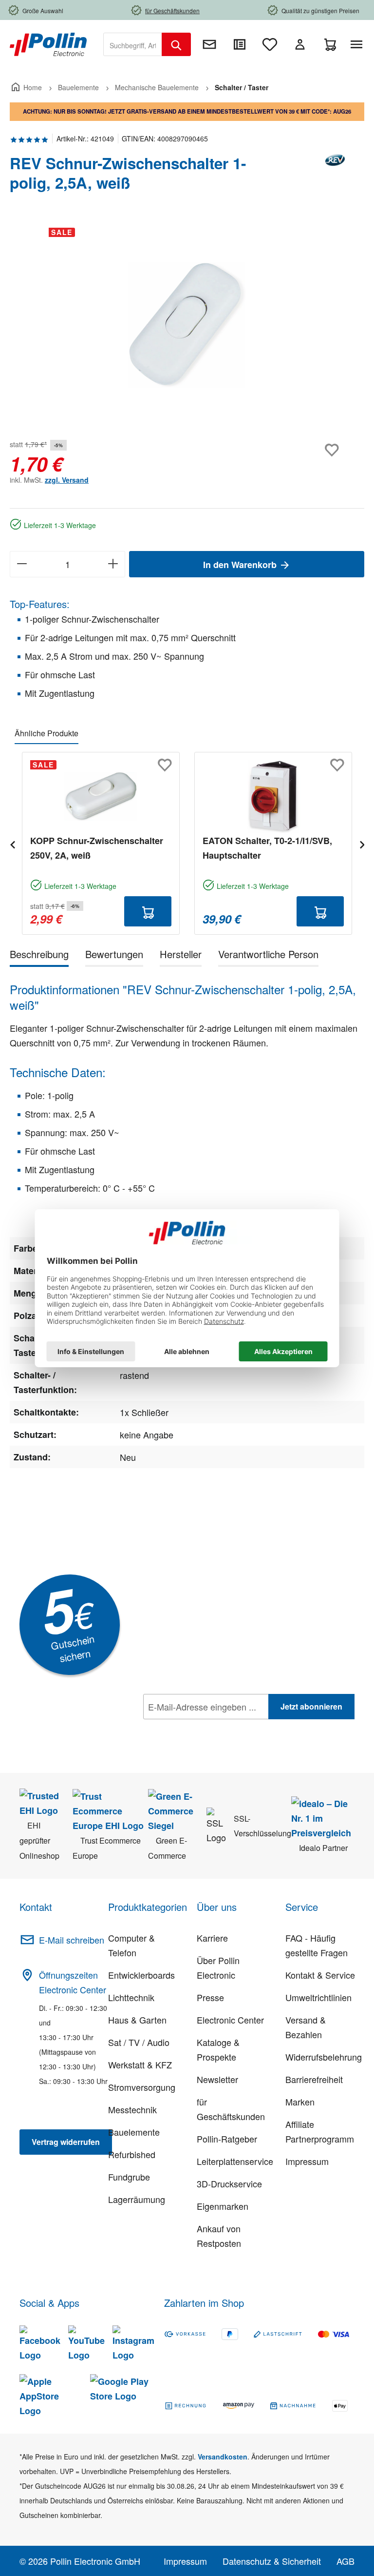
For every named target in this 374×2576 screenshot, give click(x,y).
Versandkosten (223, 2457)
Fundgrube (129, 2177)
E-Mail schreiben (72, 1940)
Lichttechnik (131, 1997)
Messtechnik (132, 2109)
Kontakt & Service (320, 1975)
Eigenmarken (223, 2206)
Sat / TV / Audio (139, 2042)
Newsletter (217, 2079)
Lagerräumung (137, 2199)
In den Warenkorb (241, 565)
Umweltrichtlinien (318, 1997)
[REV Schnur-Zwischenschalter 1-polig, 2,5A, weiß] (187, 325)
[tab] (39, 956)
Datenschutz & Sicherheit (272, 2561)
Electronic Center (230, 2020)
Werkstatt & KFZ (140, 2065)
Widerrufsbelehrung (324, 2057)
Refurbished (132, 2154)
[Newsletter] (209, 44)
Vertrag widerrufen (66, 2142)
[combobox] (133, 44)
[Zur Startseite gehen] (48, 43)
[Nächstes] (362, 843)
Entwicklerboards (141, 1975)
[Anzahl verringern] (22, 564)
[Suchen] (176, 44)
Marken (300, 2102)
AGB (346, 2561)
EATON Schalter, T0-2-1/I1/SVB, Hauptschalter (267, 848)
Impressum (307, 2161)
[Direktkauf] (240, 44)
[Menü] (358, 44)
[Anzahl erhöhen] (113, 564)
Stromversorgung (142, 2087)
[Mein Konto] (300, 44)
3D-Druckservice (229, 2183)
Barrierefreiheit (314, 2079)
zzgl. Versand (67, 480)
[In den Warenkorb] (148, 911)
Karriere (212, 1938)
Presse (210, 1997)
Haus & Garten (137, 2020)
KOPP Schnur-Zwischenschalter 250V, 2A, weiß (97, 848)
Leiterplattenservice (235, 2161)
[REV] (335, 177)
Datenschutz (206, 1728)
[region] (187, 325)
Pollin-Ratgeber (227, 2139)
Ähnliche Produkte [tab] (47, 733)
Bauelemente (134, 2132)
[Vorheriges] (12, 843)
